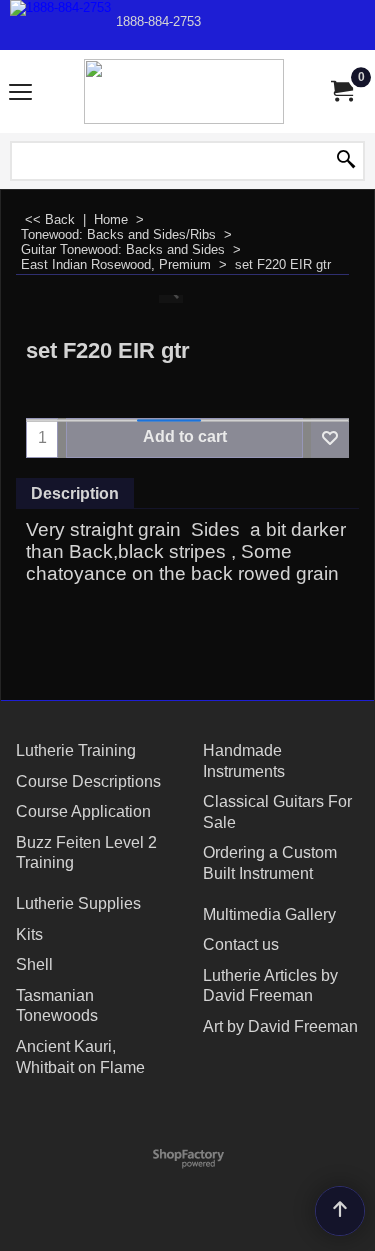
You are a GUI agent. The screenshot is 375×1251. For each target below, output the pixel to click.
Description (75, 493)
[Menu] (20, 93)
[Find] (346, 161)
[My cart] (341, 91)
